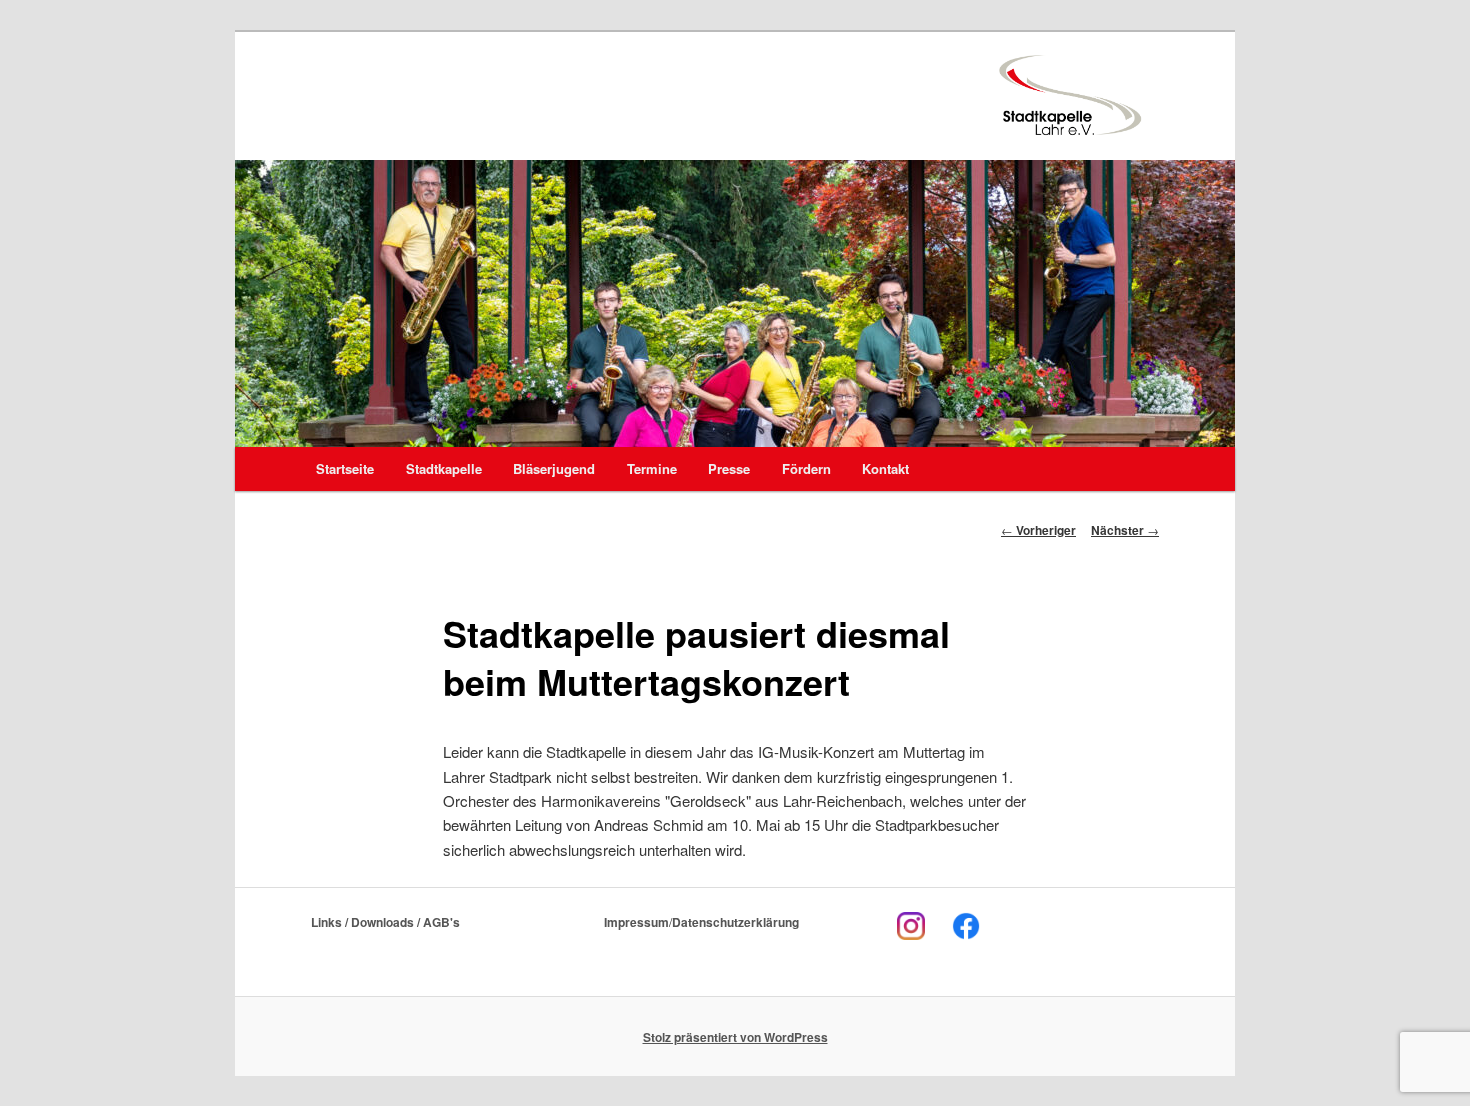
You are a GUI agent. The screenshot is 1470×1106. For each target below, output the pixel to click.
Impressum (636, 922)
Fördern (806, 468)
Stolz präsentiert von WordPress (735, 1037)
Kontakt (885, 468)
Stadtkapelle (444, 468)
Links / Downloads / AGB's (385, 922)
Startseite (345, 468)
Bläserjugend (554, 468)
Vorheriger (1038, 530)
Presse (729, 468)
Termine (652, 468)
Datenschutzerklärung (735, 922)
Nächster (1125, 530)
